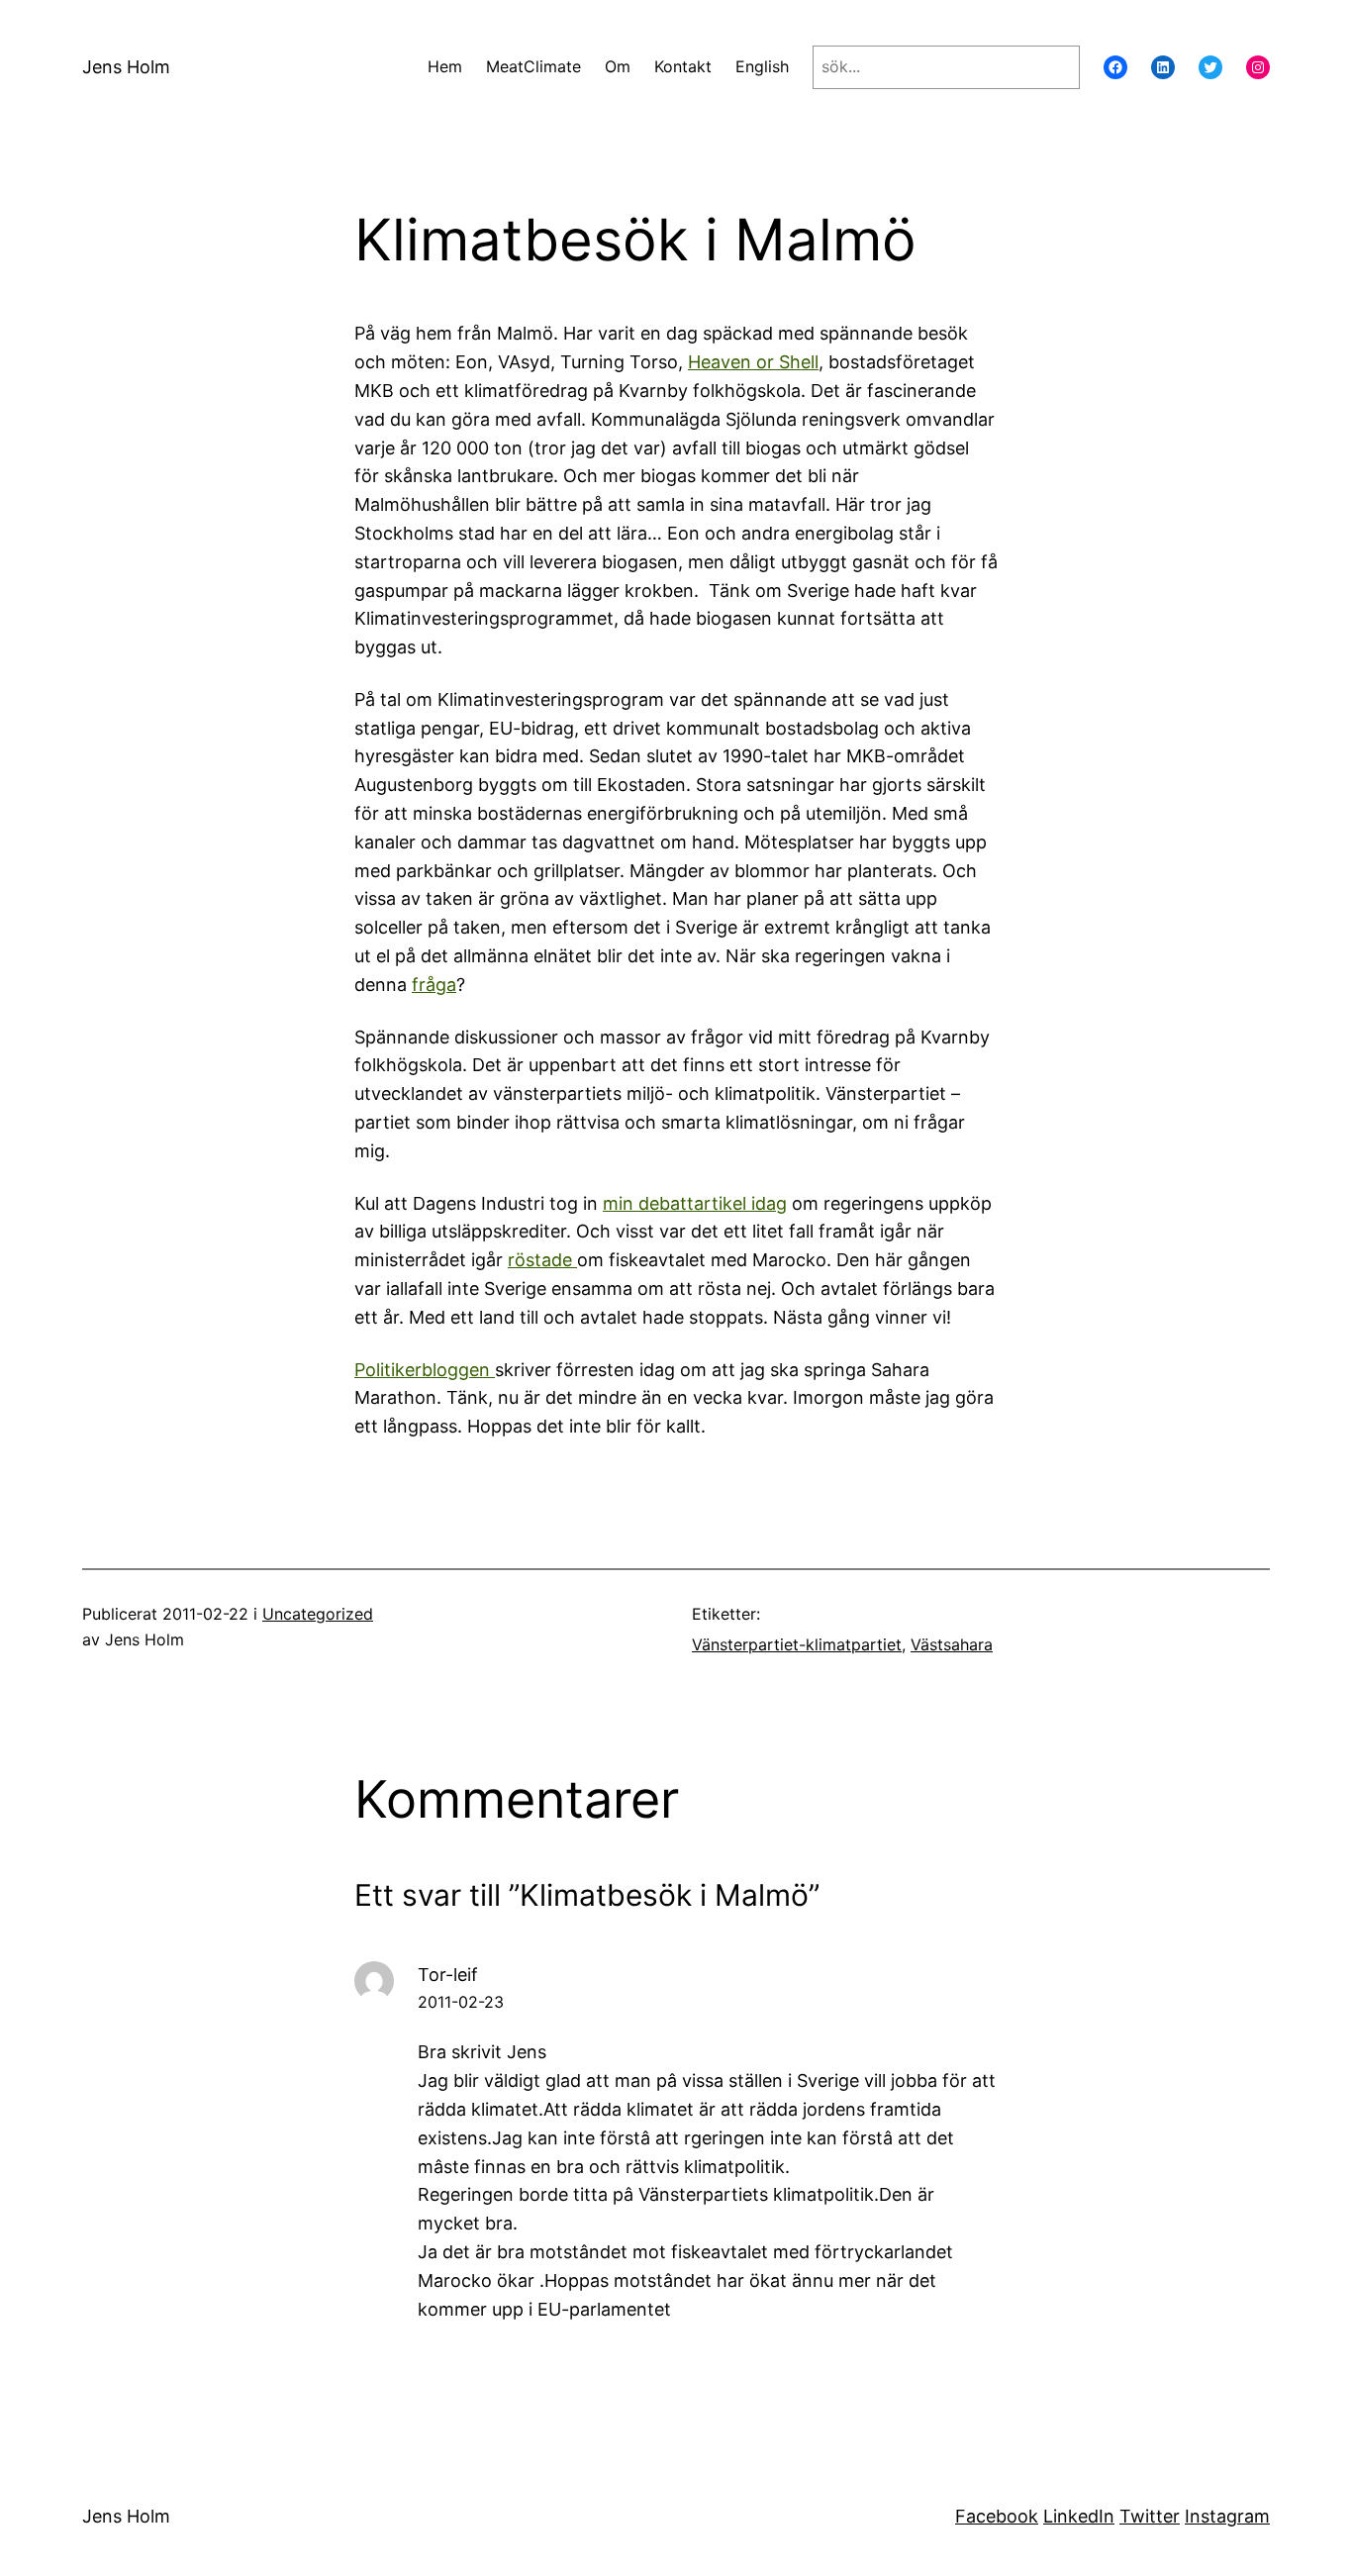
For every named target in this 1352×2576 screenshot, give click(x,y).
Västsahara (952, 1644)
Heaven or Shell (753, 362)
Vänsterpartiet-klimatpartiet (797, 1644)
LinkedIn (1079, 2516)
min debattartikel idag (695, 1203)
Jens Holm (126, 67)
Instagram (1227, 2516)
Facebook (997, 2516)
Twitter (1150, 2516)
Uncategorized (318, 1614)
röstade (542, 1260)
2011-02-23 (461, 2002)
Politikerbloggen (425, 1370)
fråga (434, 985)
